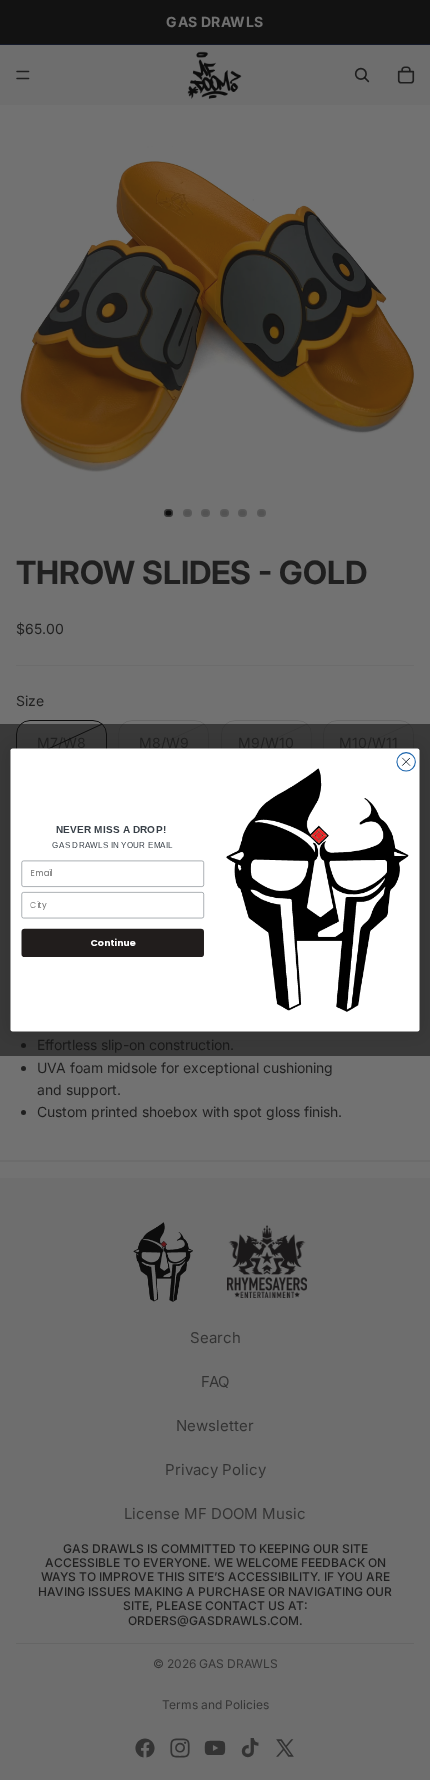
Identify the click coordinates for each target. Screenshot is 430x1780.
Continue (113, 942)
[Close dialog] (406, 762)
